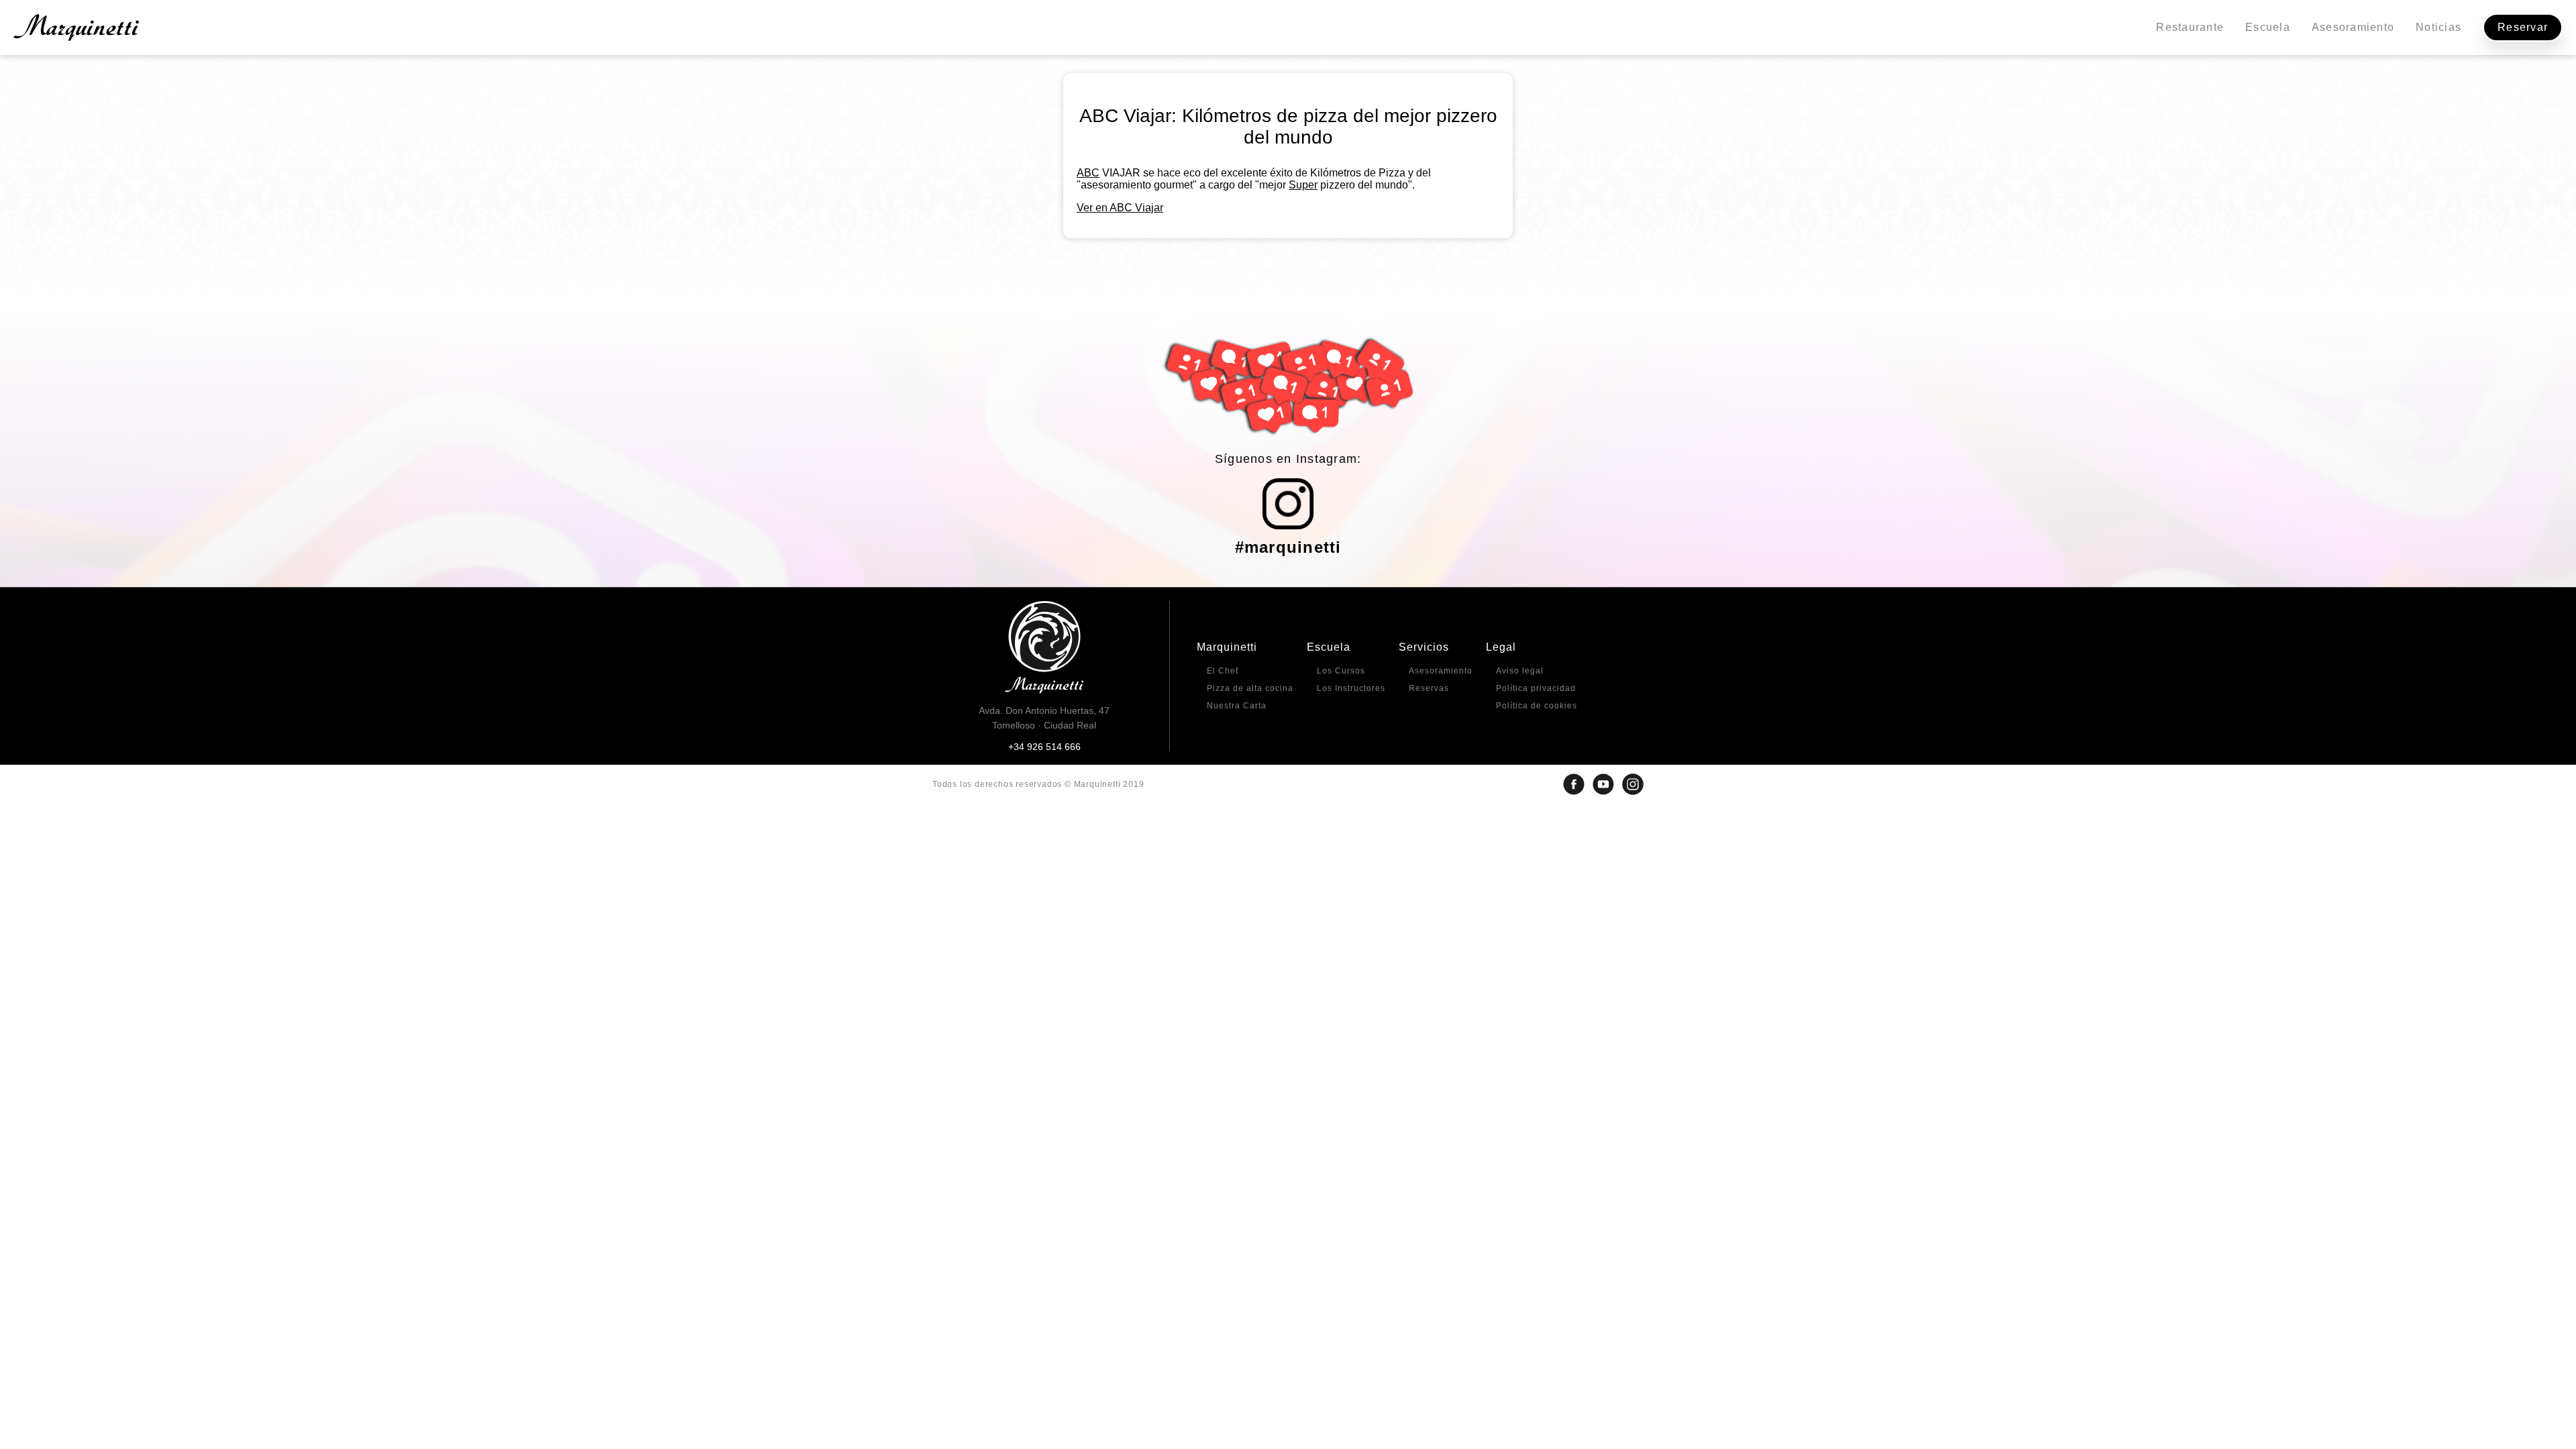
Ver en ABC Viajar (1120, 208)
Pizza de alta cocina (1250, 688)
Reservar (2523, 27)
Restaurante (2190, 27)
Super (1303, 185)
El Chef (1223, 671)
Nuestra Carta (1237, 706)
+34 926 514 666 (1044, 747)
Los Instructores (1351, 688)
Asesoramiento (2353, 27)
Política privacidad (1536, 688)
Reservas (1429, 688)
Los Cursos (1341, 671)
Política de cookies (1537, 706)
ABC (1088, 173)
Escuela (2268, 27)
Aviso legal (1520, 671)
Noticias (2438, 27)
